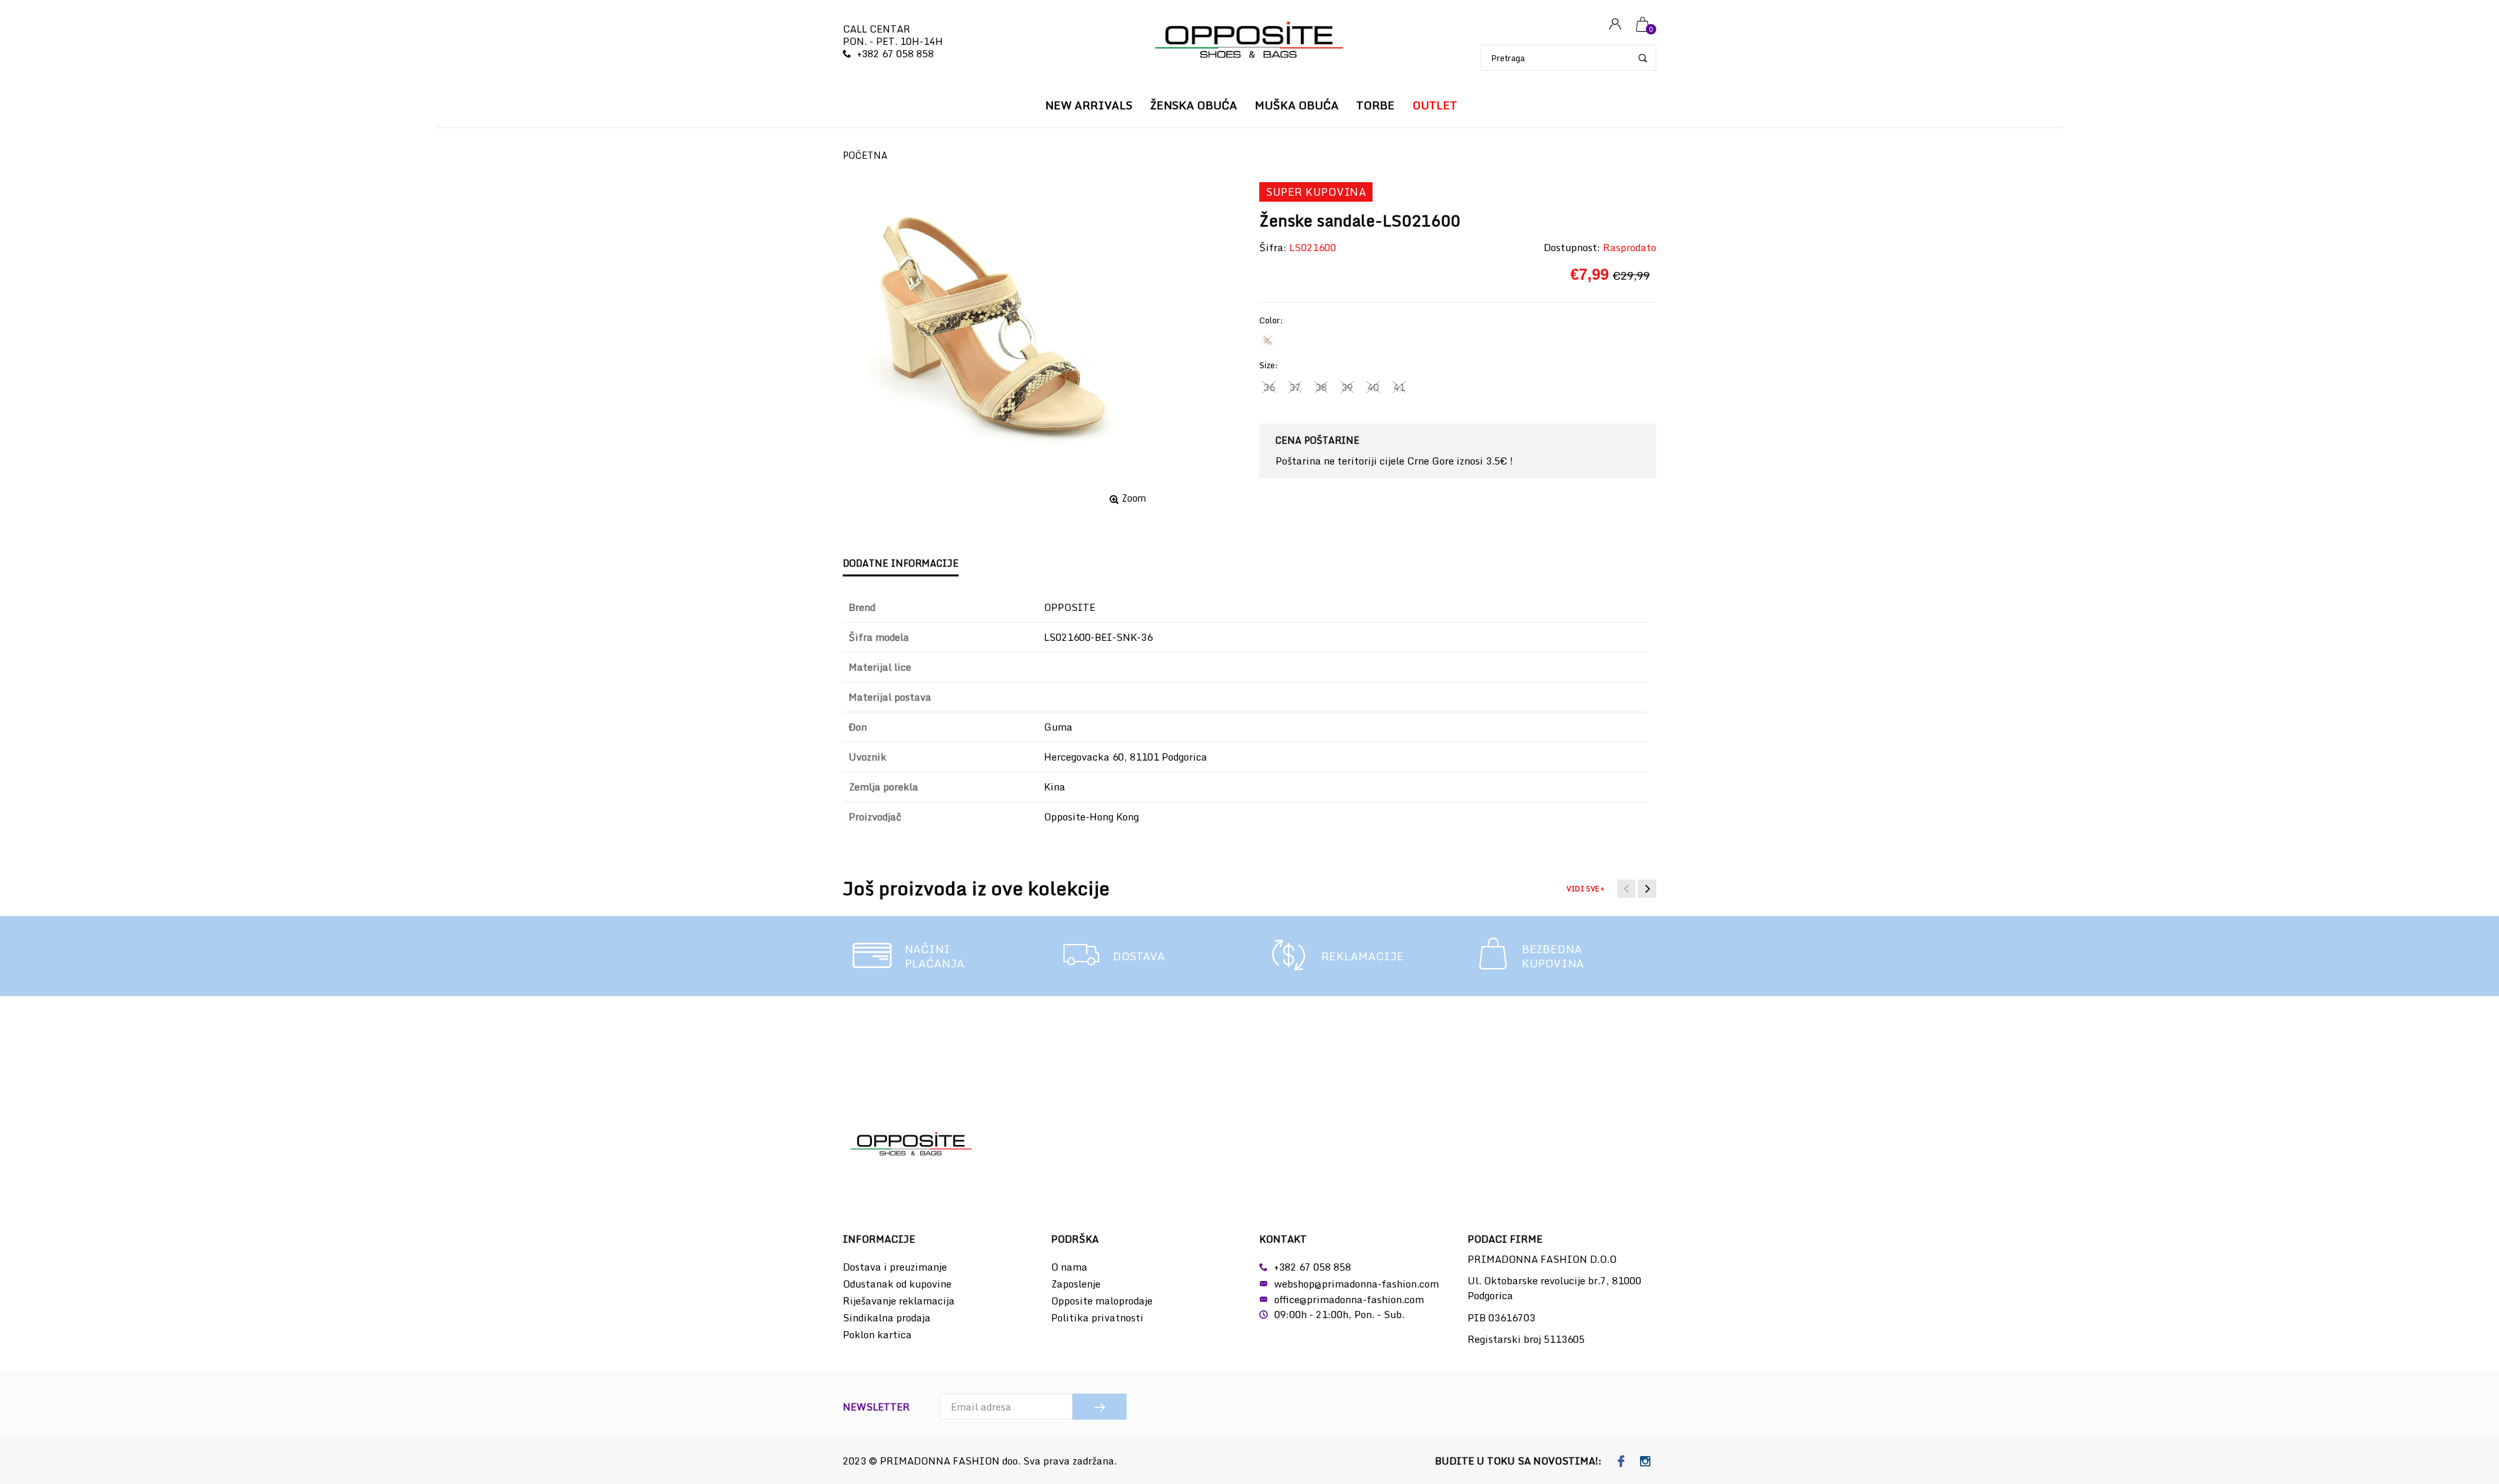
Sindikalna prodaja (887, 1317)
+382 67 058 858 (895, 53)
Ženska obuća (1194, 105)
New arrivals (1089, 105)
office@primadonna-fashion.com (1349, 1299)
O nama (1069, 1267)
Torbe (1375, 105)
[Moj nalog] (1615, 25)
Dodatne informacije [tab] (901, 563)
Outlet (1435, 105)
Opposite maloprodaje (1102, 1301)
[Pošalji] (1099, 1407)
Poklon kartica (877, 1334)
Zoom (1134, 498)
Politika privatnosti (1097, 1317)
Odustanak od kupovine (897, 1284)
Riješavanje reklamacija (899, 1301)
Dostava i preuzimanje (895, 1267)
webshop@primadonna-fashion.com (1357, 1284)
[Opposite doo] (1249, 41)
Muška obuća (1297, 105)
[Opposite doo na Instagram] (1646, 1462)
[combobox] (1568, 58)
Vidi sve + (1585, 889)
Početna (865, 155)
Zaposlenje (1076, 1284)
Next (1647, 889)
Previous (1626, 889)
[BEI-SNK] (1268, 340)
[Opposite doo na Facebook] (1621, 1462)
